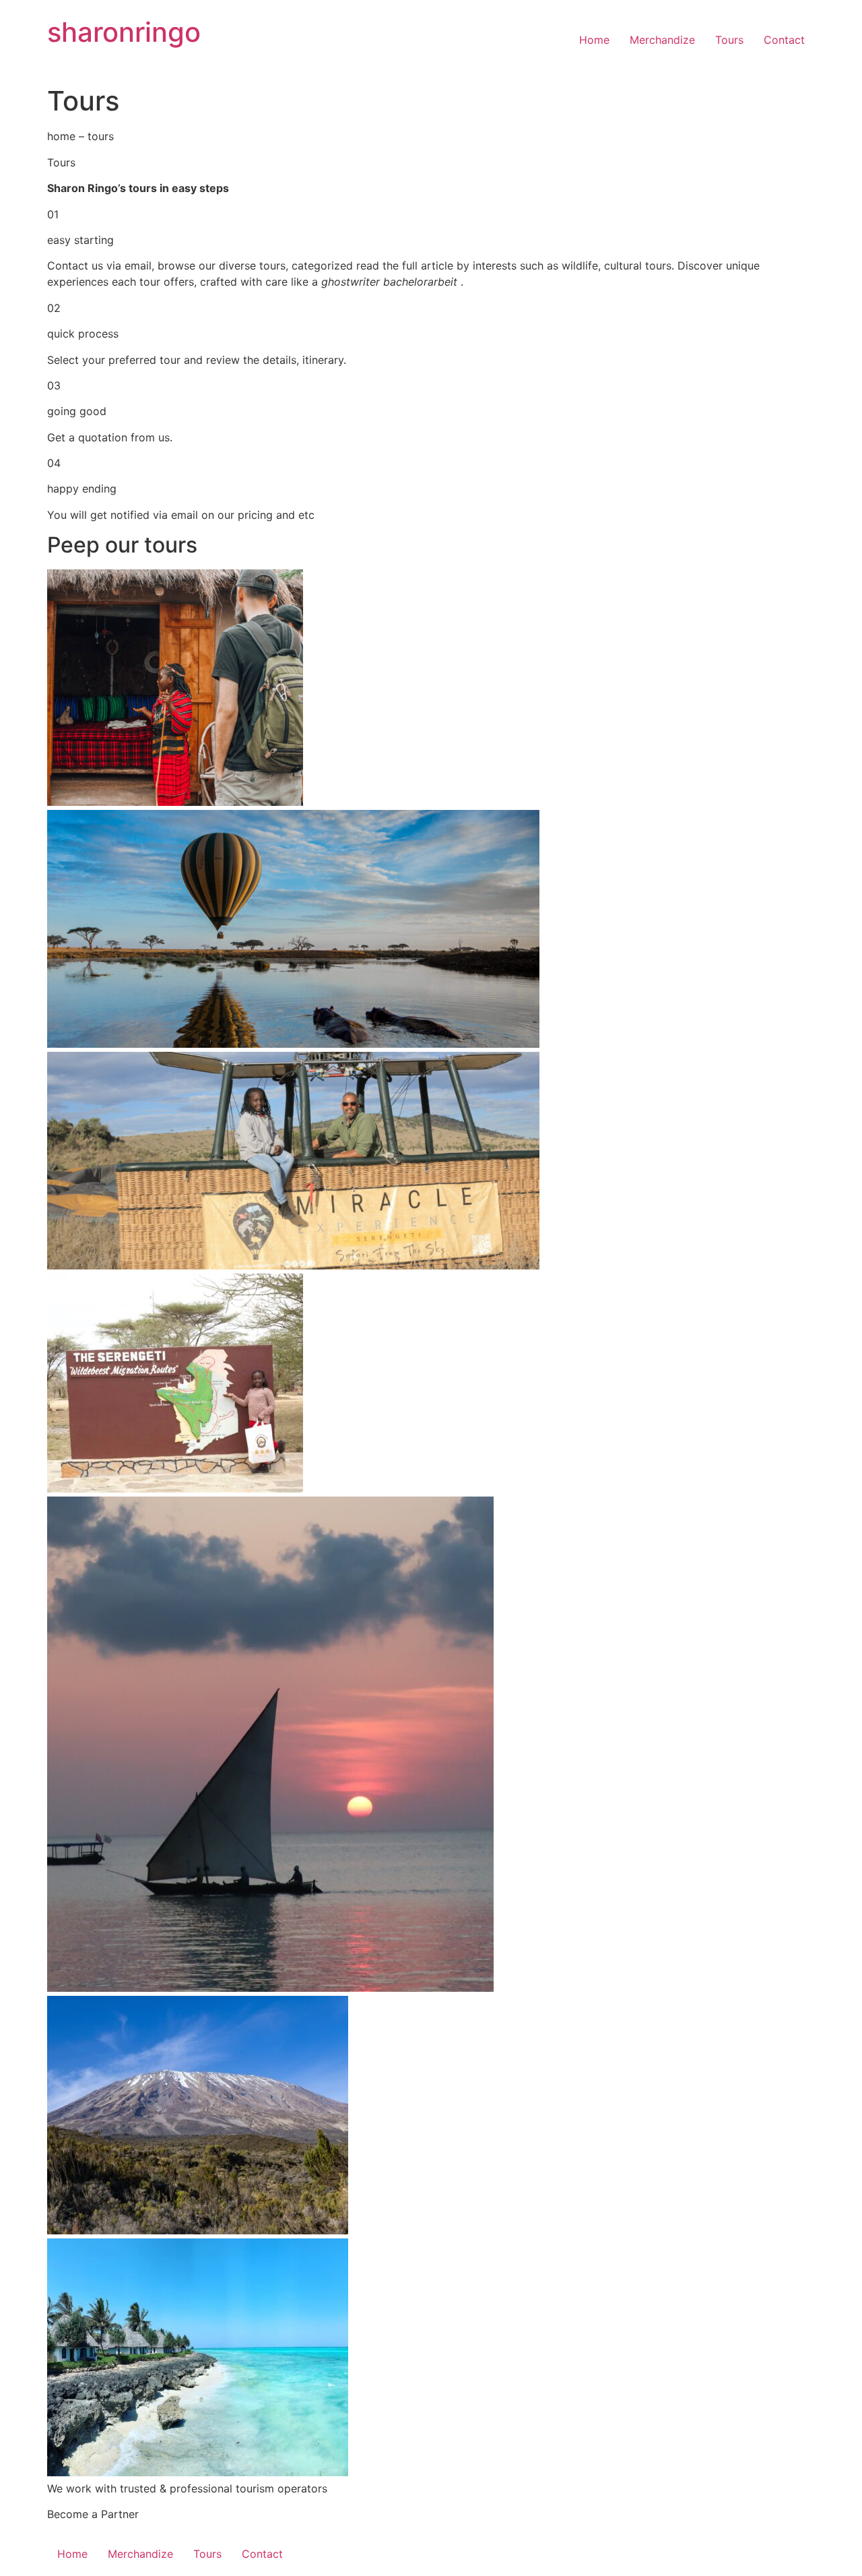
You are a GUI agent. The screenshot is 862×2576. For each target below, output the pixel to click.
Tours (729, 40)
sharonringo (124, 32)
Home (594, 40)
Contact (784, 40)
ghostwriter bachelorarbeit (391, 282)
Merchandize (662, 40)
